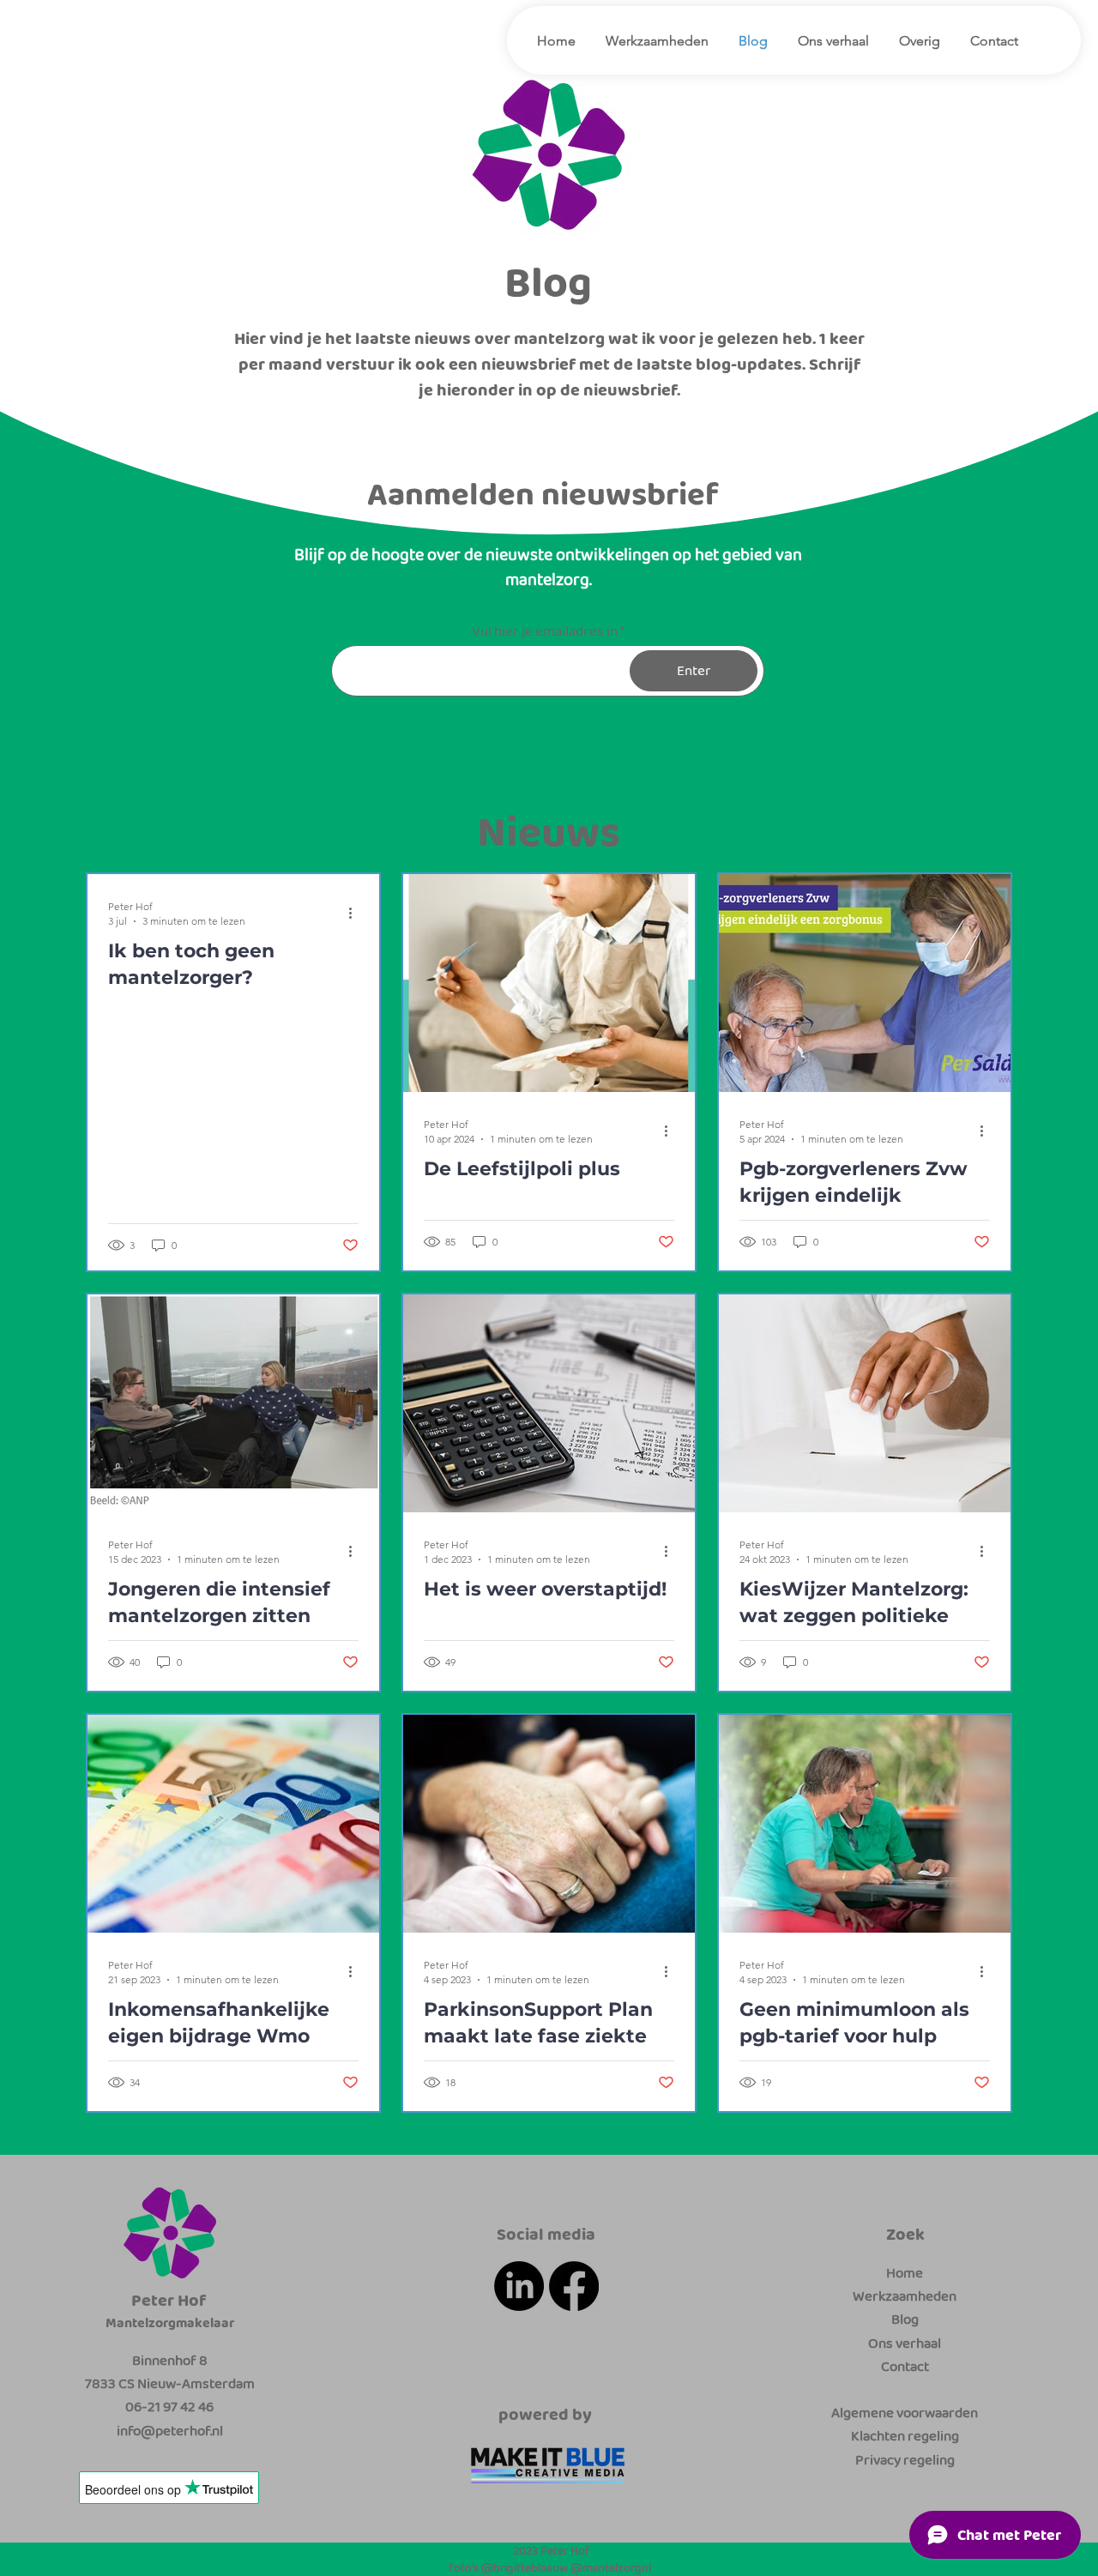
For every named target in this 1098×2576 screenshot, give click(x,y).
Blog (905, 2319)
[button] (917, 41)
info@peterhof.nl (170, 2431)
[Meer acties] (356, 913)
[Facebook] (574, 2286)
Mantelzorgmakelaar (170, 2323)
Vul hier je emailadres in (545, 631)
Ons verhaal (905, 2343)
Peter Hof (169, 2300)
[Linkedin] (519, 2286)
